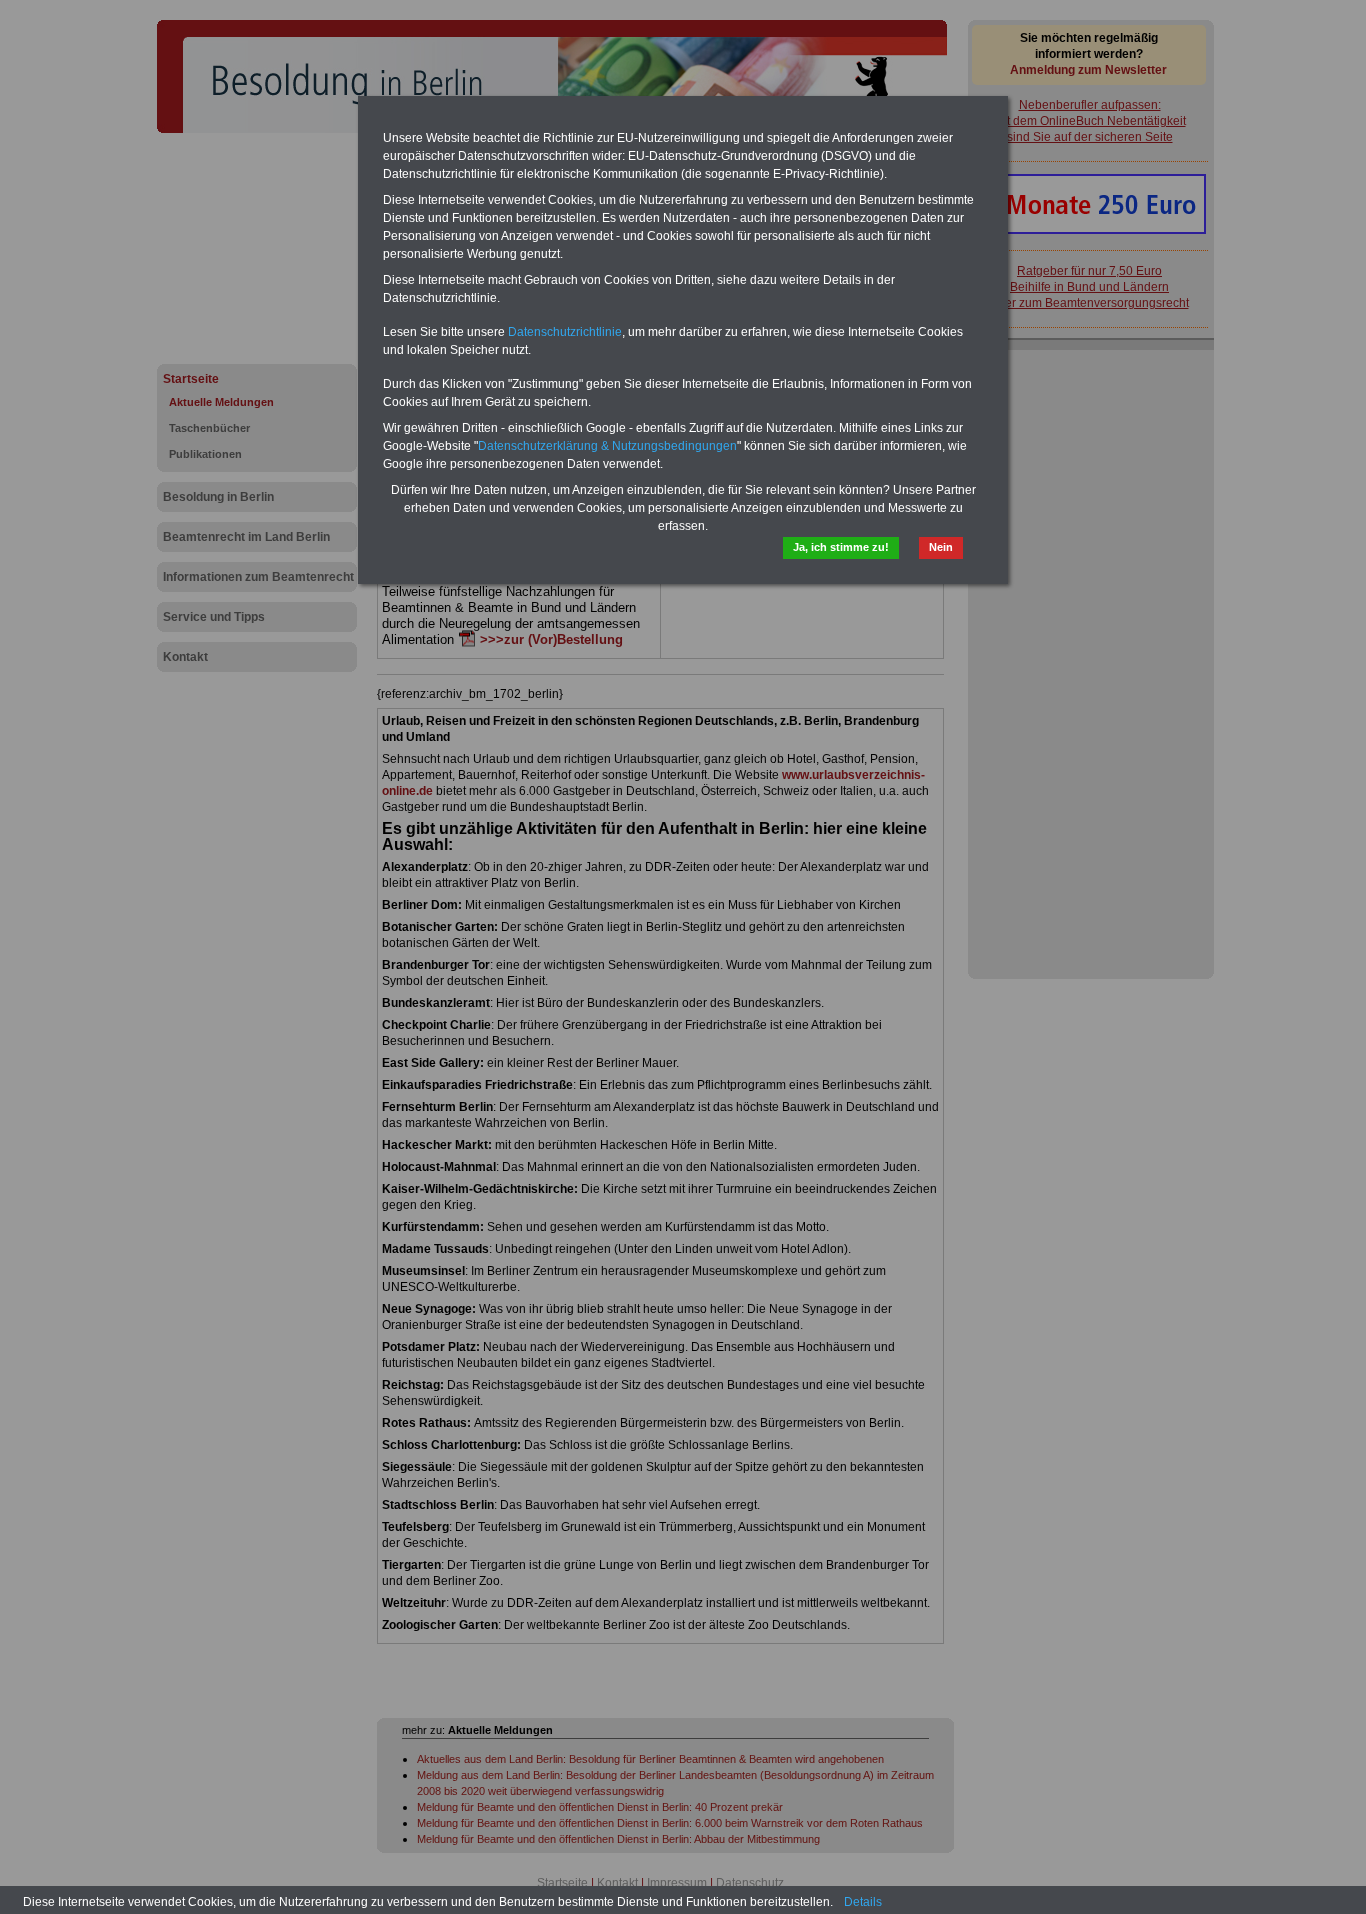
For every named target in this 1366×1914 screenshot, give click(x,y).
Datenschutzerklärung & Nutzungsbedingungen (607, 446)
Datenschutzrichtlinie (565, 332)
